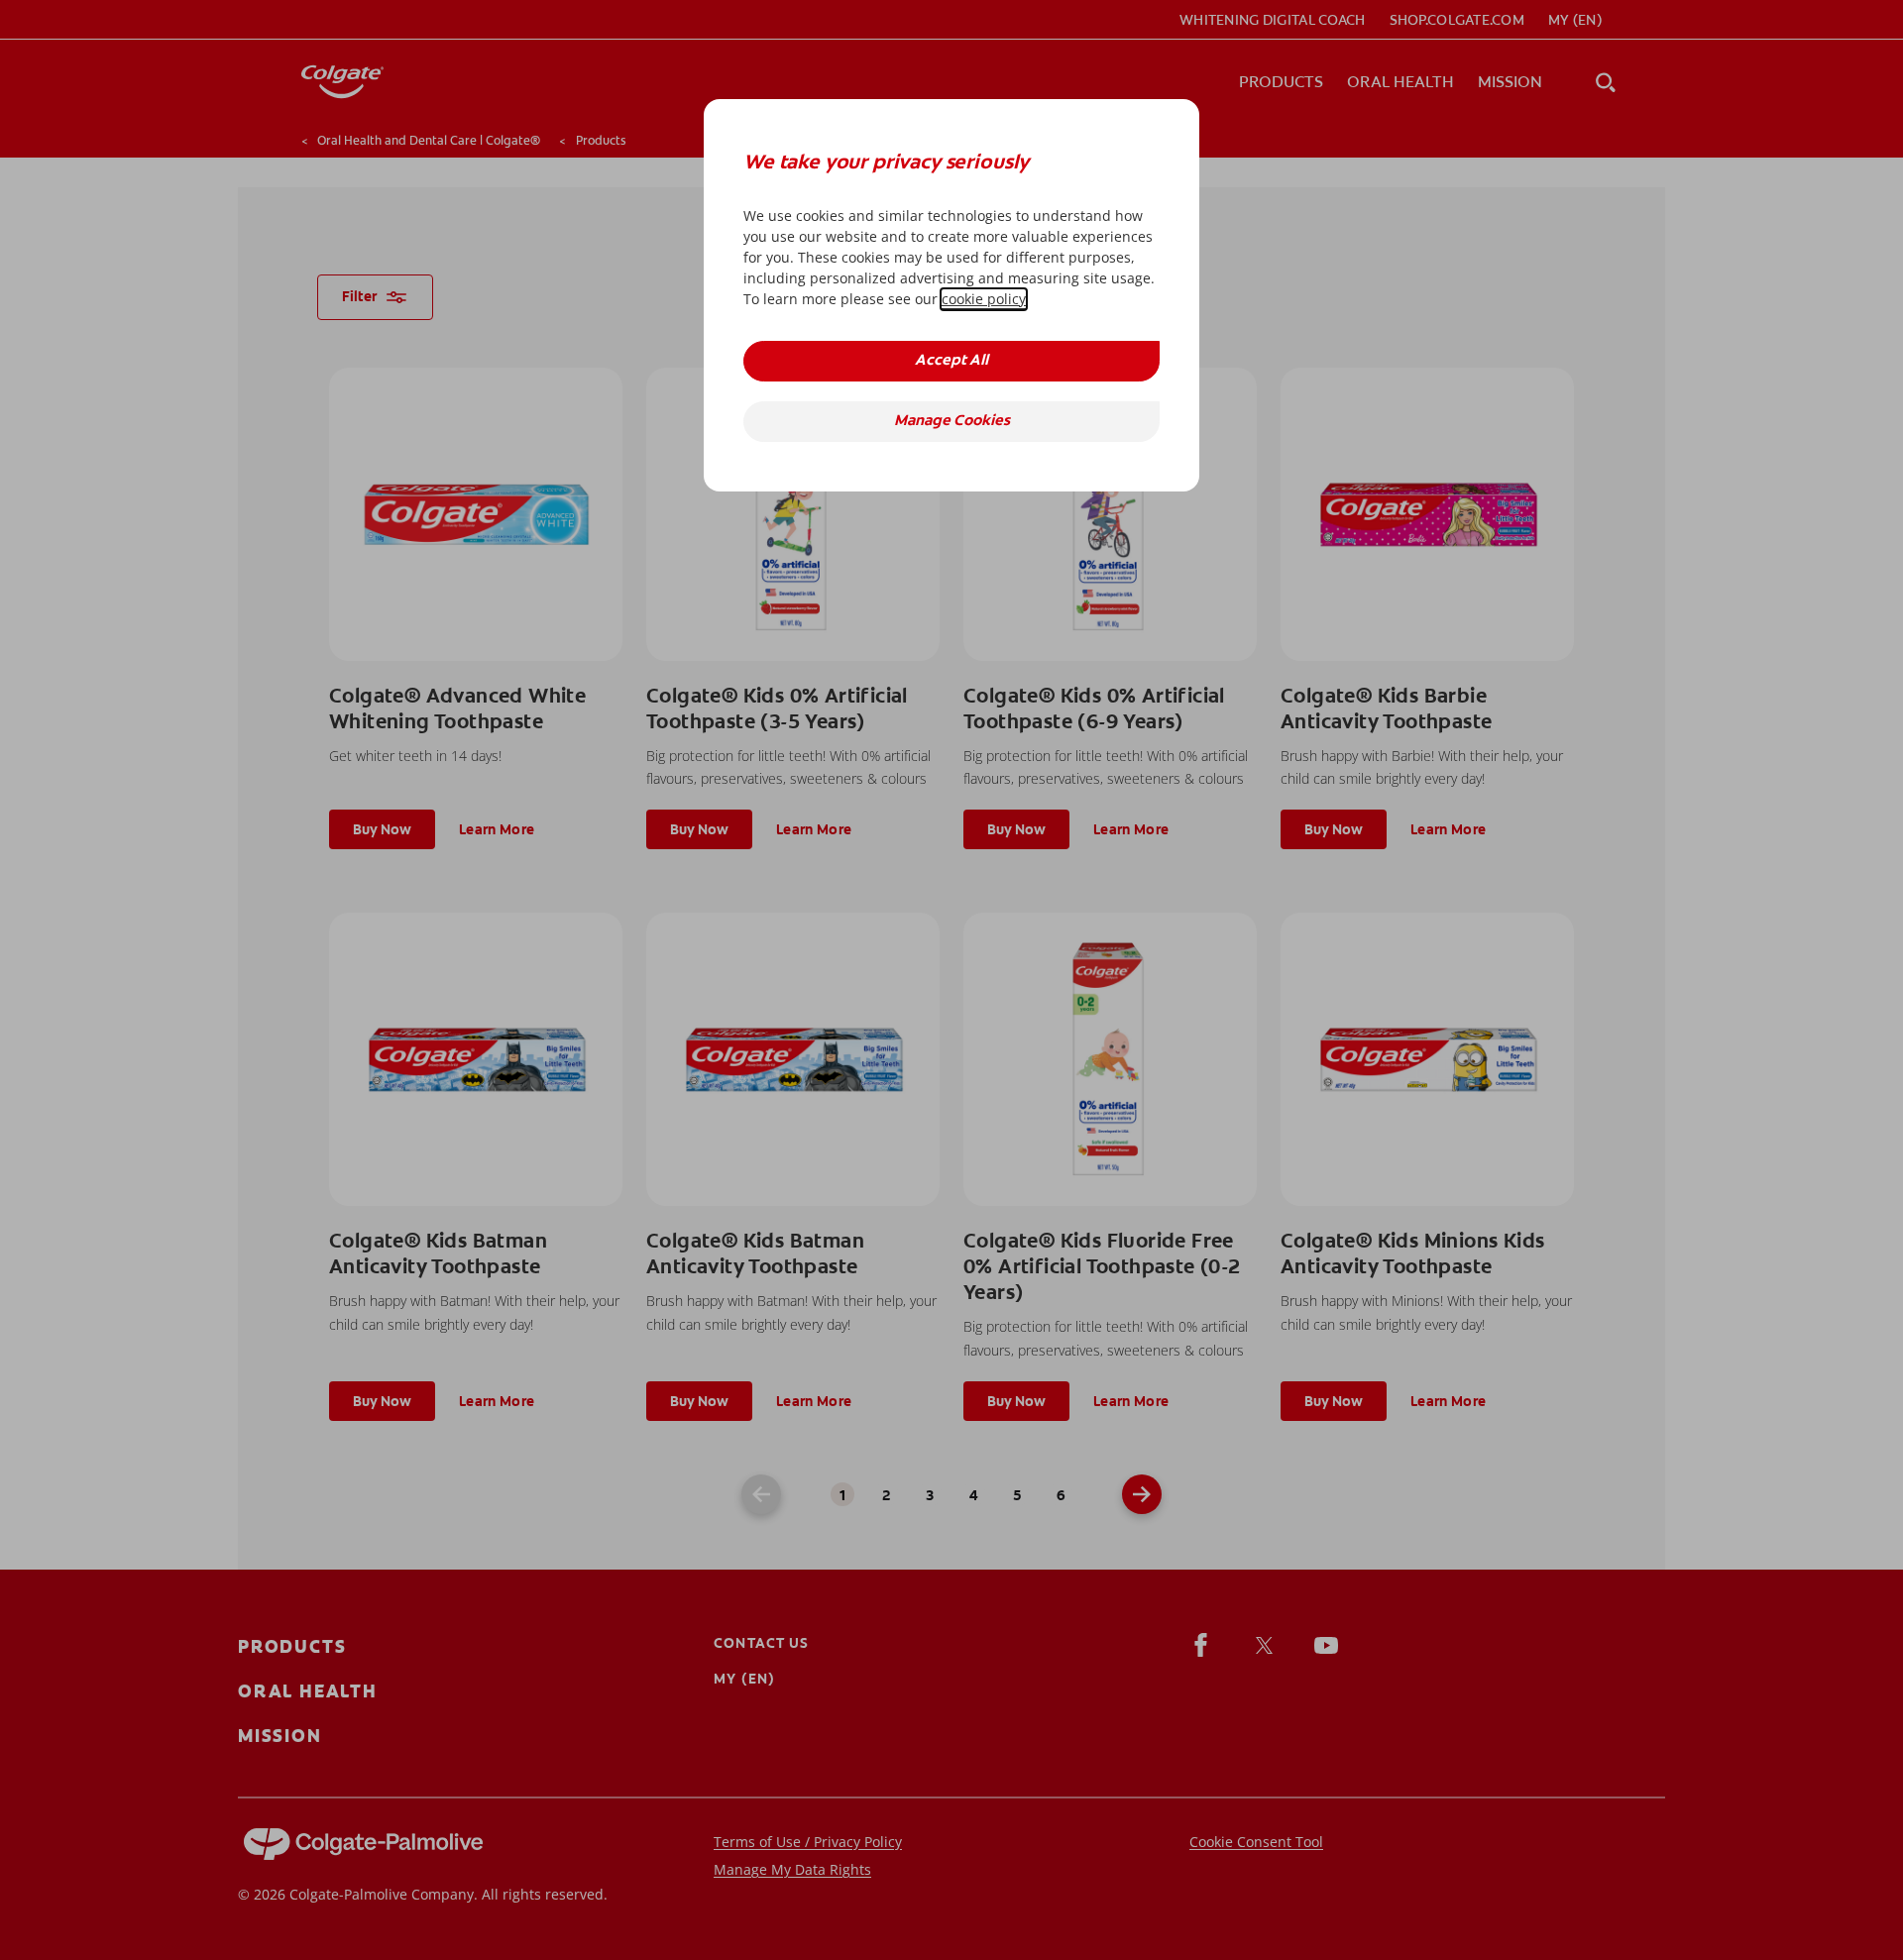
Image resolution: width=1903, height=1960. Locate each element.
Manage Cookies (952, 422)
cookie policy (984, 299)
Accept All (951, 361)
